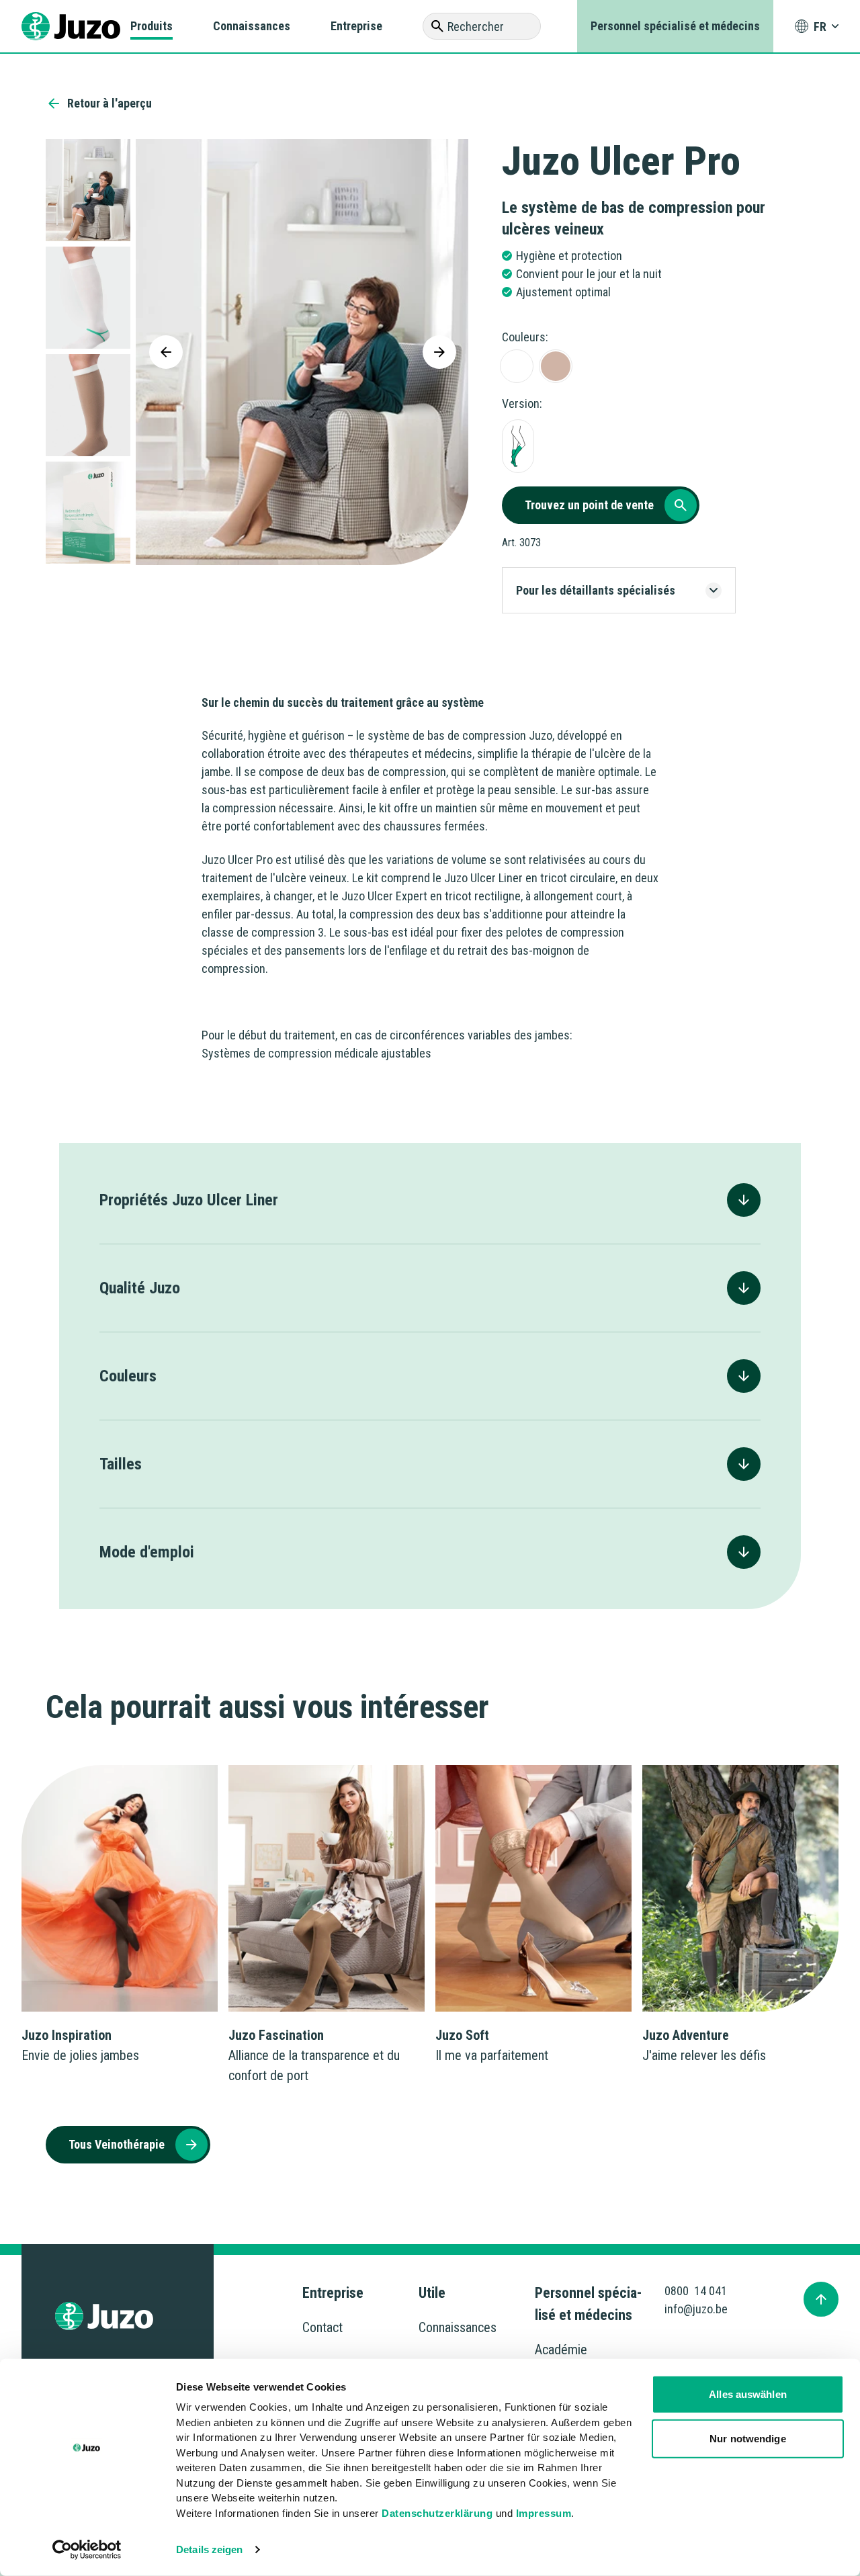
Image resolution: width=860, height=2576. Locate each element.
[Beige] (556, 366)
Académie (561, 2350)
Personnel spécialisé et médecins (675, 26)
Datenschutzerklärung (437, 2513)
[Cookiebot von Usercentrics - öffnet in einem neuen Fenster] (87, 2550)
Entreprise (356, 26)
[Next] (439, 352)
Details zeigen (209, 2549)
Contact (322, 2327)
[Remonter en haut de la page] (821, 2299)
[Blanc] (517, 366)
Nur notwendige (747, 2438)
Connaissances (252, 26)
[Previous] (166, 352)
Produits (152, 26)
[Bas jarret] (518, 446)
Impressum (544, 2513)
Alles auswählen (748, 2394)
